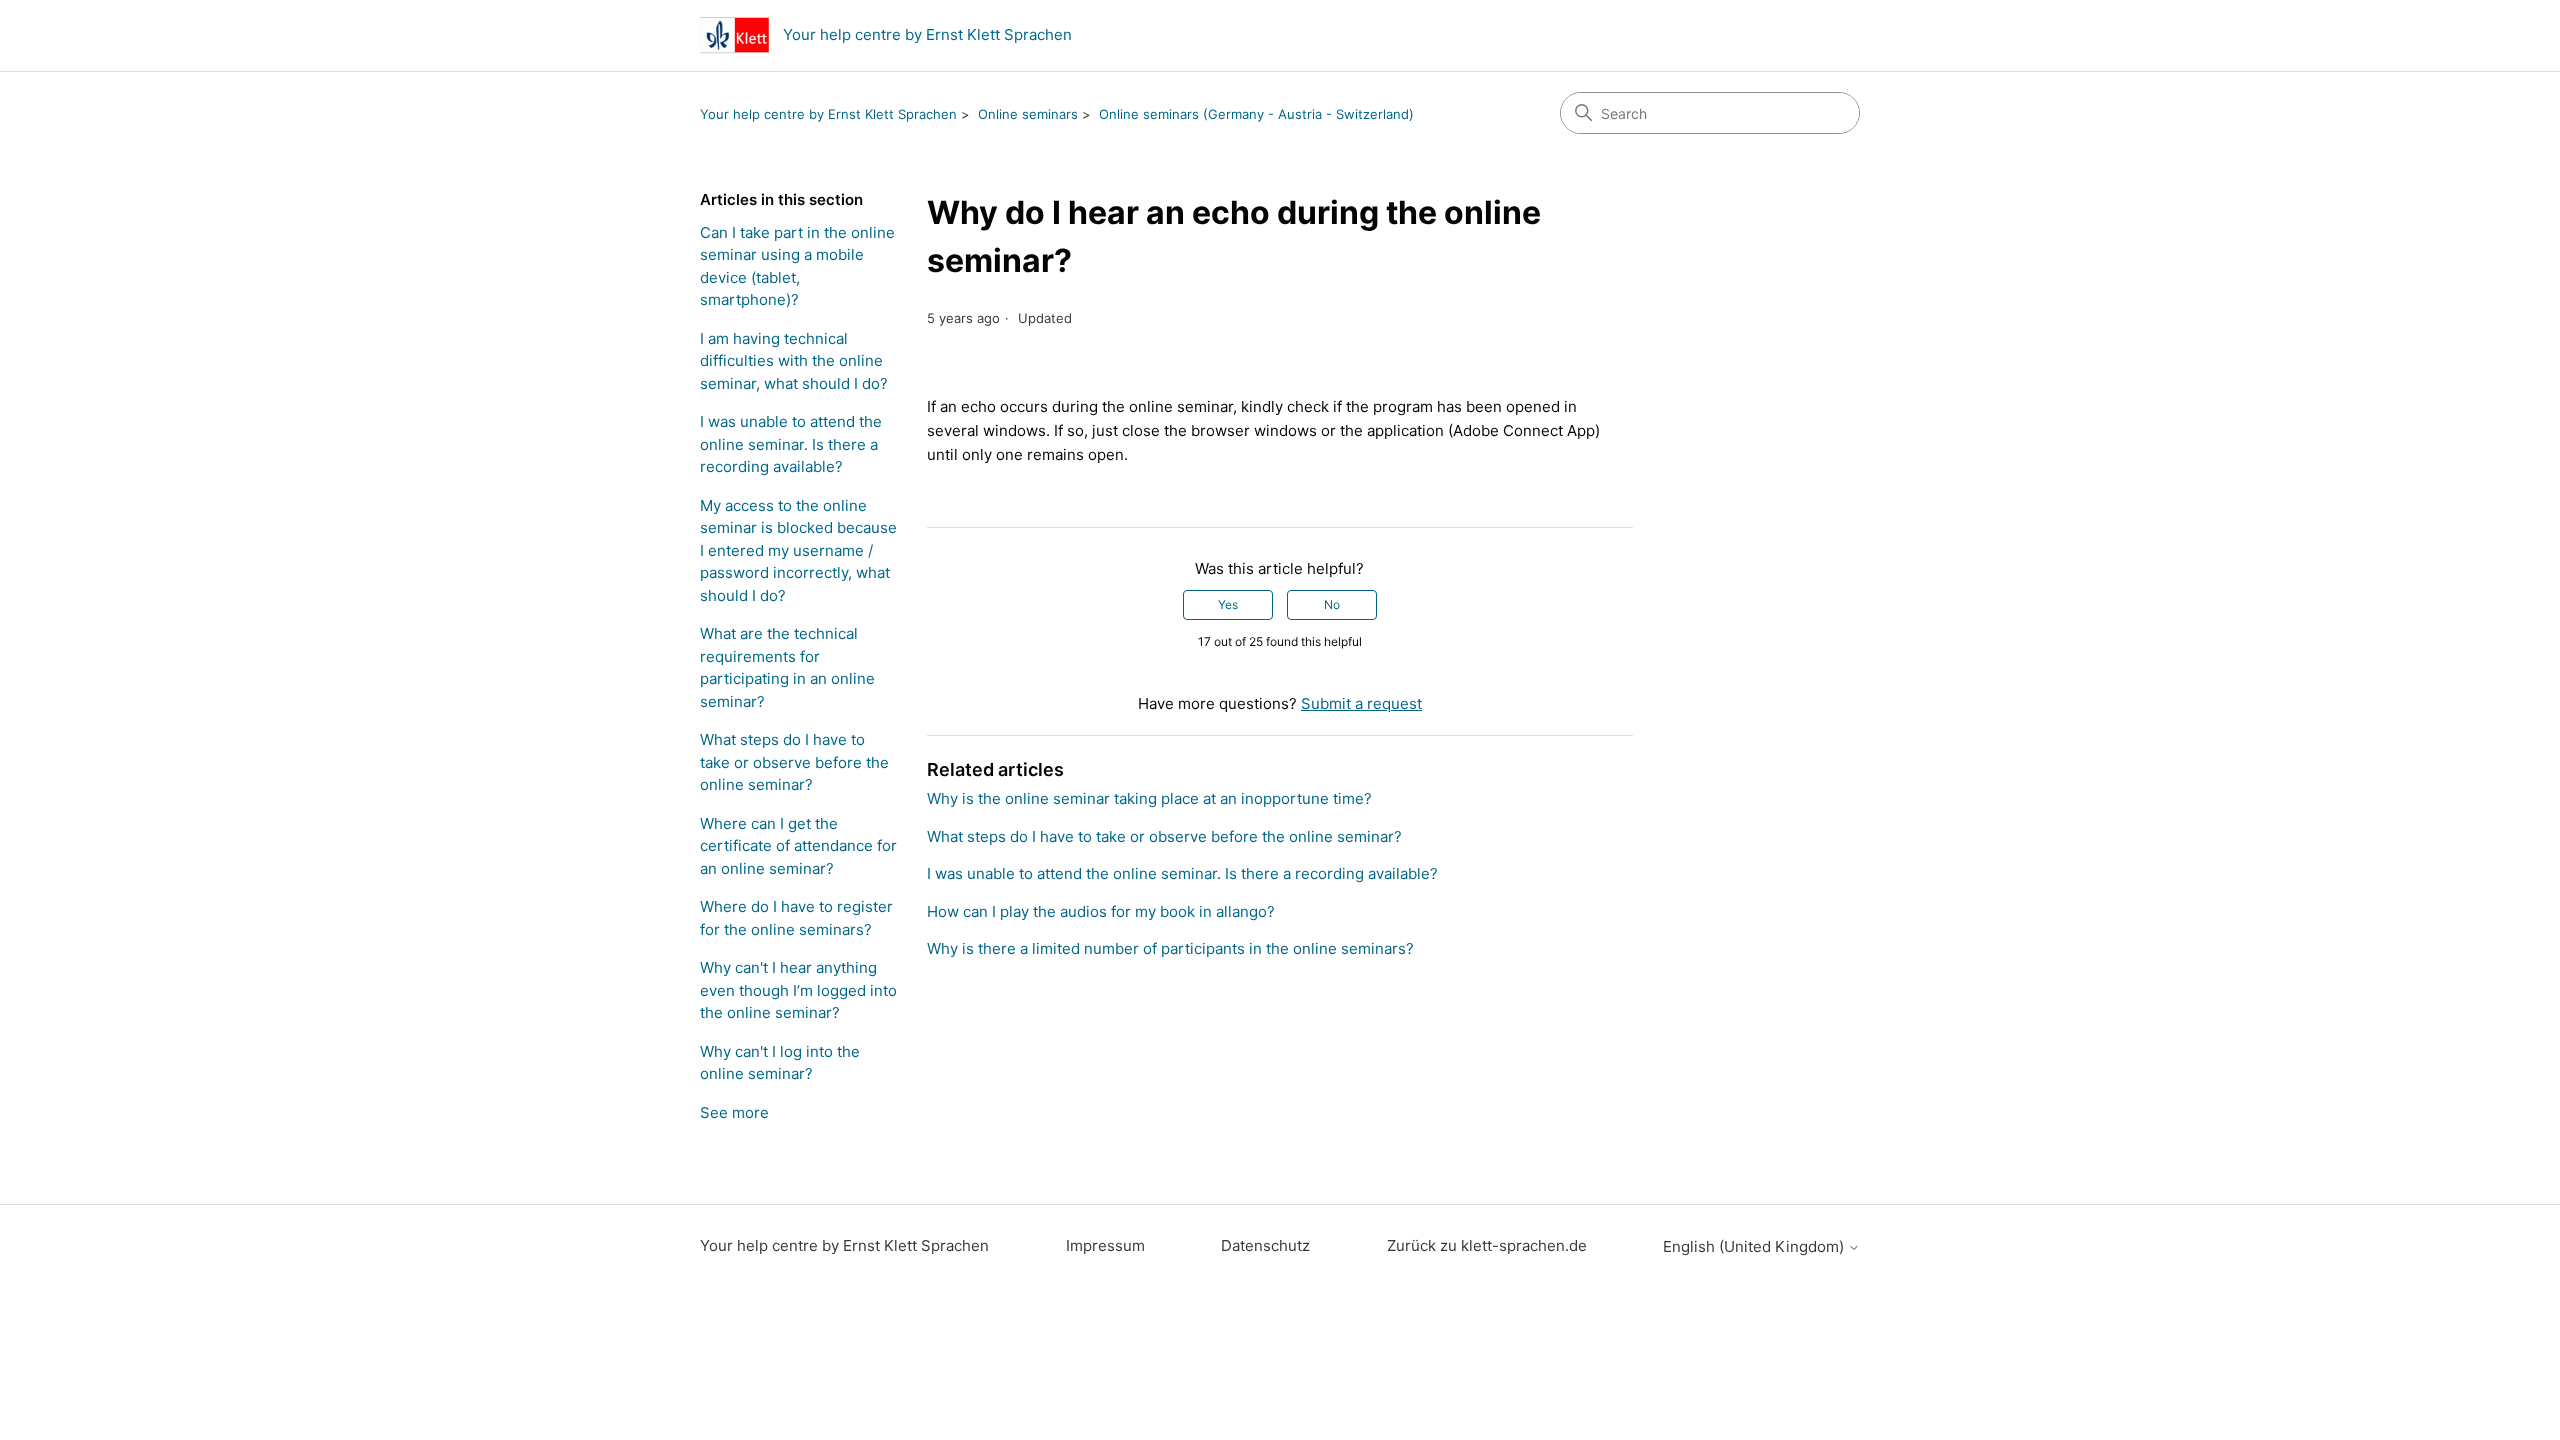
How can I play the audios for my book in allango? (1101, 911)
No (1332, 604)
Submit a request (1361, 703)
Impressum (1105, 1245)
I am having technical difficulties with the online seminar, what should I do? (794, 361)
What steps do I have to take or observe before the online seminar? (794, 762)
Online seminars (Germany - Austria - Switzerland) (1256, 114)
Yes (1228, 604)
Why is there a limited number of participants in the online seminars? (1170, 948)
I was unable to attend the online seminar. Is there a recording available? (791, 444)
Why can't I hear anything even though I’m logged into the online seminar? (798, 990)
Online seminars (1028, 114)
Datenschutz (1265, 1245)
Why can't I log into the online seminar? (780, 1063)
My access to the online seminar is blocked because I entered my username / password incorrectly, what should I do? (798, 550)
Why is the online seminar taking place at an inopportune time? (1149, 798)
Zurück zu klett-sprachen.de (1487, 1245)
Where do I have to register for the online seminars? (796, 918)
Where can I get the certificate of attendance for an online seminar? (798, 846)
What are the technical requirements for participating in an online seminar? (787, 667)
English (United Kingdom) (1755, 1246)
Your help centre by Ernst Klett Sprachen (828, 114)
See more (734, 1112)
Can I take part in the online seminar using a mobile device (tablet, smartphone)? (797, 266)
